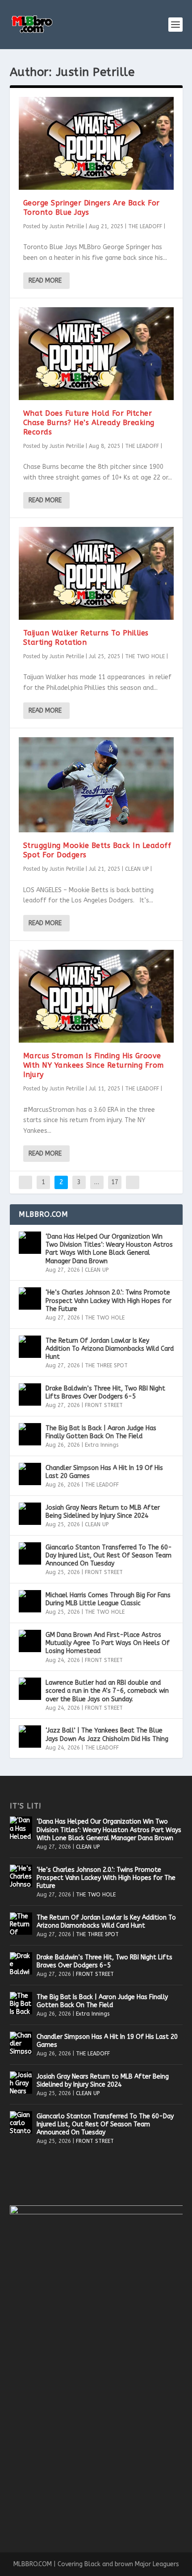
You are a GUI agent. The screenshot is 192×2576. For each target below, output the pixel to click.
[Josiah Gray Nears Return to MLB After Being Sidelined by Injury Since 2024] (30, 1514)
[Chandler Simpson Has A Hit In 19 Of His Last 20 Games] (30, 1474)
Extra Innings (102, 1445)
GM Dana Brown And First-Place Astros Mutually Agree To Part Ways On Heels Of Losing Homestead (108, 1643)
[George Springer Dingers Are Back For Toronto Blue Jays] (96, 143)
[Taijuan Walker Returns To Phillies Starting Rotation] (96, 573)
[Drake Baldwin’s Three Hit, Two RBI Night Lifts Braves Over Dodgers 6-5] (30, 1394)
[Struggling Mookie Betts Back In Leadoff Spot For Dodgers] (96, 785)
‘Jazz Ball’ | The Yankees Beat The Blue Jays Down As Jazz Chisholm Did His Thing (107, 1735)
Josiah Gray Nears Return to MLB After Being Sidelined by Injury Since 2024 (103, 1512)
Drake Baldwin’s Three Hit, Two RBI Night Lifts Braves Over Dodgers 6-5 (105, 1392)
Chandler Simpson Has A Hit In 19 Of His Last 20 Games (104, 1472)
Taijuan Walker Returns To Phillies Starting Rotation (86, 638)
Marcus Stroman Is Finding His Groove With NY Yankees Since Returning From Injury (94, 1065)
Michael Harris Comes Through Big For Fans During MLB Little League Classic (108, 1599)
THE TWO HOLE (145, 656)
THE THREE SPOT (106, 1365)
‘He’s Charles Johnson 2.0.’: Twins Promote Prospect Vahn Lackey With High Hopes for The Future (109, 1301)
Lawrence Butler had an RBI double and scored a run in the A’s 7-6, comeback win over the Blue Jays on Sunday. (107, 1691)
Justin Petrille (67, 226)
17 (115, 1182)
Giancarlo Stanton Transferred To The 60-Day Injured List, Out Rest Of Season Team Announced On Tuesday (109, 1555)
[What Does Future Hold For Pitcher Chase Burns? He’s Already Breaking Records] (96, 354)
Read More (45, 281)
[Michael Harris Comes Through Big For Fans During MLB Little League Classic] (30, 1601)
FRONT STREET (104, 1405)
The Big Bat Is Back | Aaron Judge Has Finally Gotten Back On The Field (101, 1432)
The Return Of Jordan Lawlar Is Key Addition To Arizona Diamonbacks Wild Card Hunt (110, 1349)
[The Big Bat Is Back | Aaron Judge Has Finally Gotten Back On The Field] (30, 1434)
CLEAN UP (137, 869)
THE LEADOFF (145, 226)
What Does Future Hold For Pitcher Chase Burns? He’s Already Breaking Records (89, 423)
